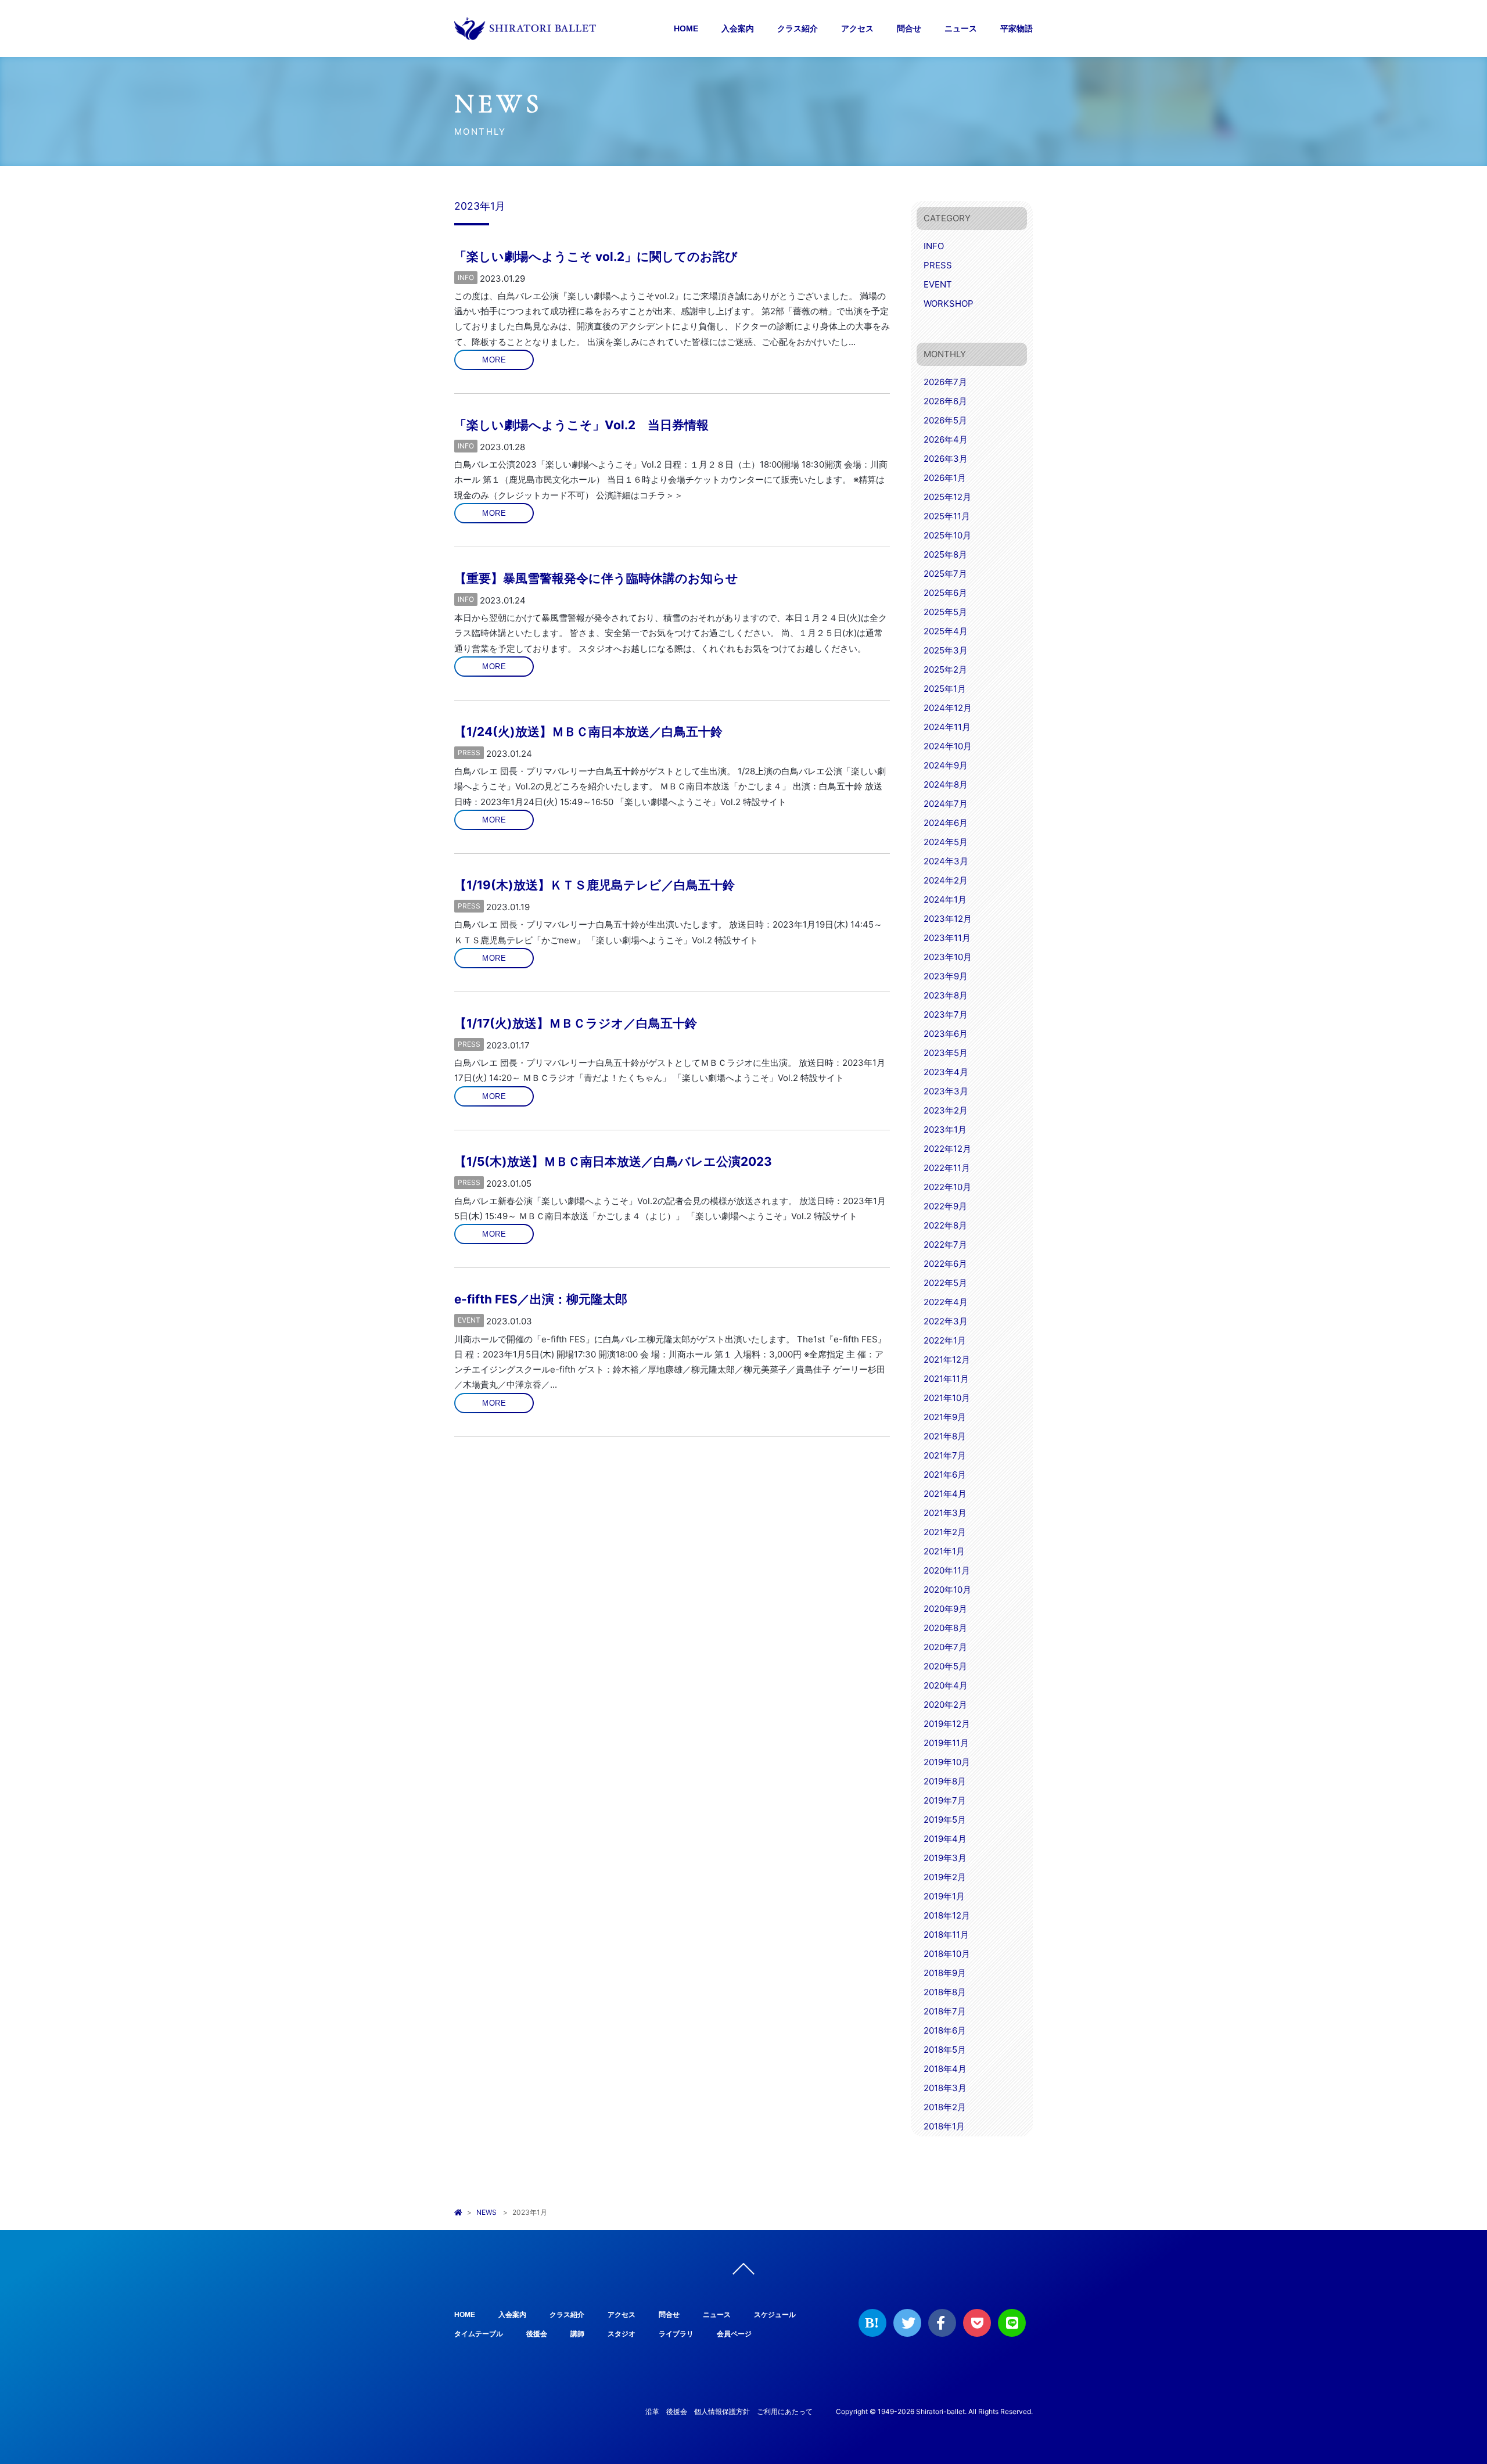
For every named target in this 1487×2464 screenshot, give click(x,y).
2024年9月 (946, 765)
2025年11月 (947, 516)
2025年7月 (945, 574)
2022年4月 (946, 1302)
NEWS (486, 2212)
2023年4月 (946, 1072)
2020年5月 (945, 1666)
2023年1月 (945, 1129)
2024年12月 (948, 708)
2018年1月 (944, 2126)
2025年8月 (945, 554)
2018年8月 (945, 1992)
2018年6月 (945, 2030)
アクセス (857, 28)
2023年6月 (946, 1034)
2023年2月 (946, 1110)
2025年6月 (945, 593)
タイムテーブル (479, 2334)
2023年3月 (946, 1091)
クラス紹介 (798, 28)
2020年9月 (945, 1609)
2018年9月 (945, 1973)
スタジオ (622, 2334)
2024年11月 (947, 727)
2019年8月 (945, 1781)
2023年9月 (946, 976)
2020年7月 (945, 1647)
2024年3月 (946, 861)
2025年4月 (946, 631)
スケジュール (775, 2315)
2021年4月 (945, 1494)
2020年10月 (947, 1590)
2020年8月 (945, 1628)
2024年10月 (948, 746)
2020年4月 (946, 1685)
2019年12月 (947, 1724)
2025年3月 (946, 650)
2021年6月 (945, 1475)
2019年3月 (945, 1858)
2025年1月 (945, 689)
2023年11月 (947, 938)
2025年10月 (947, 535)
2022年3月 (946, 1321)
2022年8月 (945, 1225)
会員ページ (734, 2334)
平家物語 (1017, 28)
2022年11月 (947, 1168)
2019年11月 (946, 1743)
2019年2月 (945, 1877)
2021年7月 (945, 1455)
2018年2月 (945, 2107)
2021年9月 (945, 1417)
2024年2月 (946, 880)
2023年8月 (946, 995)
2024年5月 (946, 842)
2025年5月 (945, 612)
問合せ (909, 28)
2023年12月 (948, 919)
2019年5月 (945, 1820)
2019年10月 (947, 1762)
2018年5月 (945, 2050)
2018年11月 (946, 1935)
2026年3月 (946, 459)
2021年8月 (945, 1436)
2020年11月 (947, 1570)
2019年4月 (945, 1839)
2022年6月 (945, 1264)
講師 (577, 2334)
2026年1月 (945, 478)
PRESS (469, 753)
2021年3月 (945, 1513)
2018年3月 (945, 2088)
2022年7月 (945, 1244)
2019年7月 (945, 1800)
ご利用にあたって (785, 2411)
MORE (494, 360)
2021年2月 (945, 1532)
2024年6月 (946, 823)
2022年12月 (947, 1149)
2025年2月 (945, 669)
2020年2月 (945, 1705)
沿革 (652, 2411)
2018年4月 (945, 2069)
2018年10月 (947, 1954)
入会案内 (738, 28)
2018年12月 (947, 1915)
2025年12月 (947, 497)
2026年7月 (945, 382)
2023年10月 (948, 957)
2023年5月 (946, 1053)
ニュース (961, 28)
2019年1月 (944, 1896)
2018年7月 (945, 2011)
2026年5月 (945, 420)
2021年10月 (947, 1398)
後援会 (537, 2334)
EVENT (469, 1320)
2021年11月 (946, 1379)
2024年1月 (945, 899)
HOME (686, 28)
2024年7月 (946, 804)
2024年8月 (946, 784)
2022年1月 (945, 1340)
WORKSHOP (949, 303)
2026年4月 (946, 439)
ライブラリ (676, 2334)
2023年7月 (946, 1014)
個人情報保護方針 (722, 2411)
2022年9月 (945, 1206)
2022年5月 (945, 1283)
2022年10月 (947, 1187)
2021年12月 (947, 1359)
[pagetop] (743, 2272)
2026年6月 (945, 401)
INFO (466, 277)
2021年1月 (944, 1551)
